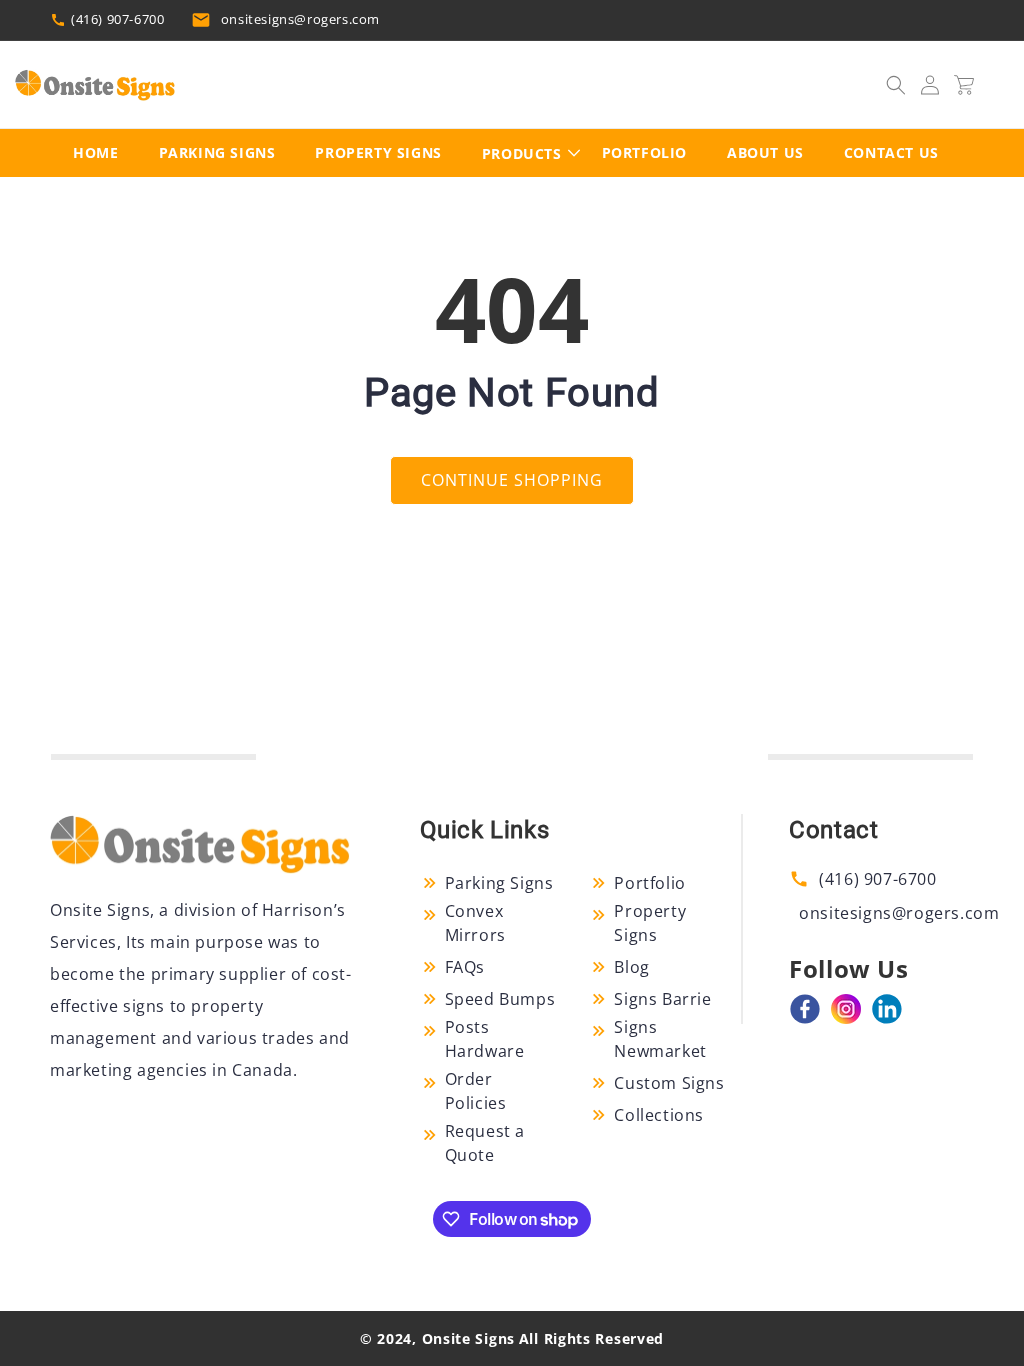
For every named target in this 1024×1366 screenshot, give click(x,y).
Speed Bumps (500, 999)
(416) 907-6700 (117, 19)
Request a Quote (485, 1143)
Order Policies (476, 1091)
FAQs (465, 967)
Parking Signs (499, 883)
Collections (659, 1115)
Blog (631, 967)
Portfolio (649, 883)
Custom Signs (669, 1083)
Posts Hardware (485, 1039)
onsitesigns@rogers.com (300, 19)
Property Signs (650, 923)
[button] (896, 85)
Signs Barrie (662, 999)
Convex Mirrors (475, 923)
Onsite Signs (468, 1338)
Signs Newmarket (660, 1039)
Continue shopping (512, 480)
